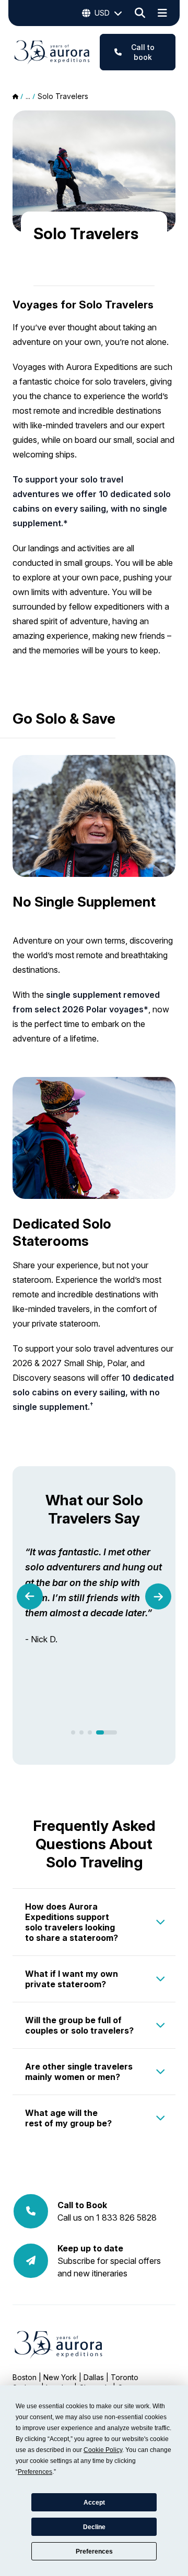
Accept (94, 2503)
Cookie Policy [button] (103, 2450)
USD (102, 13)
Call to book (143, 52)
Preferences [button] (35, 2472)
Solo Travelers (63, 96)
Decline (94, 2527)
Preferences (94, 2552)
